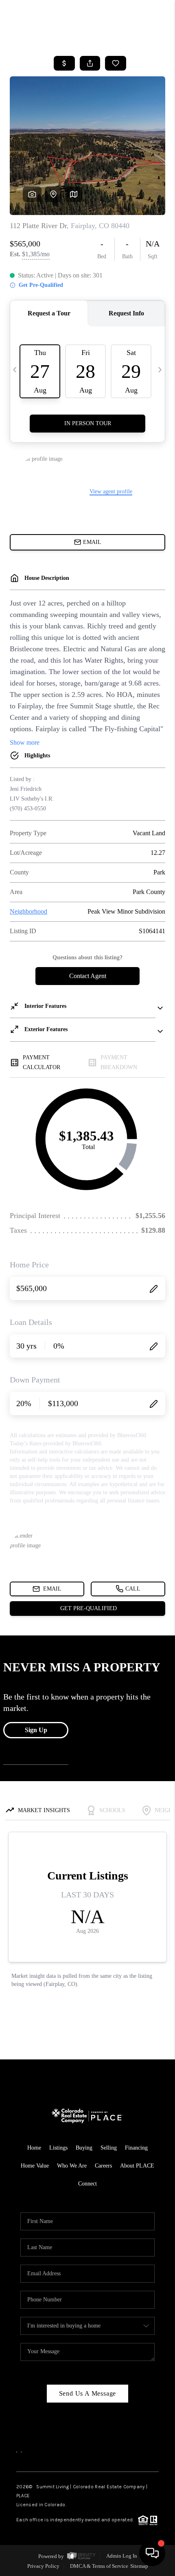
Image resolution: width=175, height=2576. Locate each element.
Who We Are (72, 2166)
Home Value (35, 2166)
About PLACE (137, 2166)
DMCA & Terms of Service (99, 2566)
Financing (136, 2148)
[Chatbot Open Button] (152, 2553)
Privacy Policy (43, 2566)
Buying (84, 2148)
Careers (103, 2166)
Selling (109, 2148)
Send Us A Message (88, 2393)
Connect (87, 2184)
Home (34, 2148)
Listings (58, 2148)
